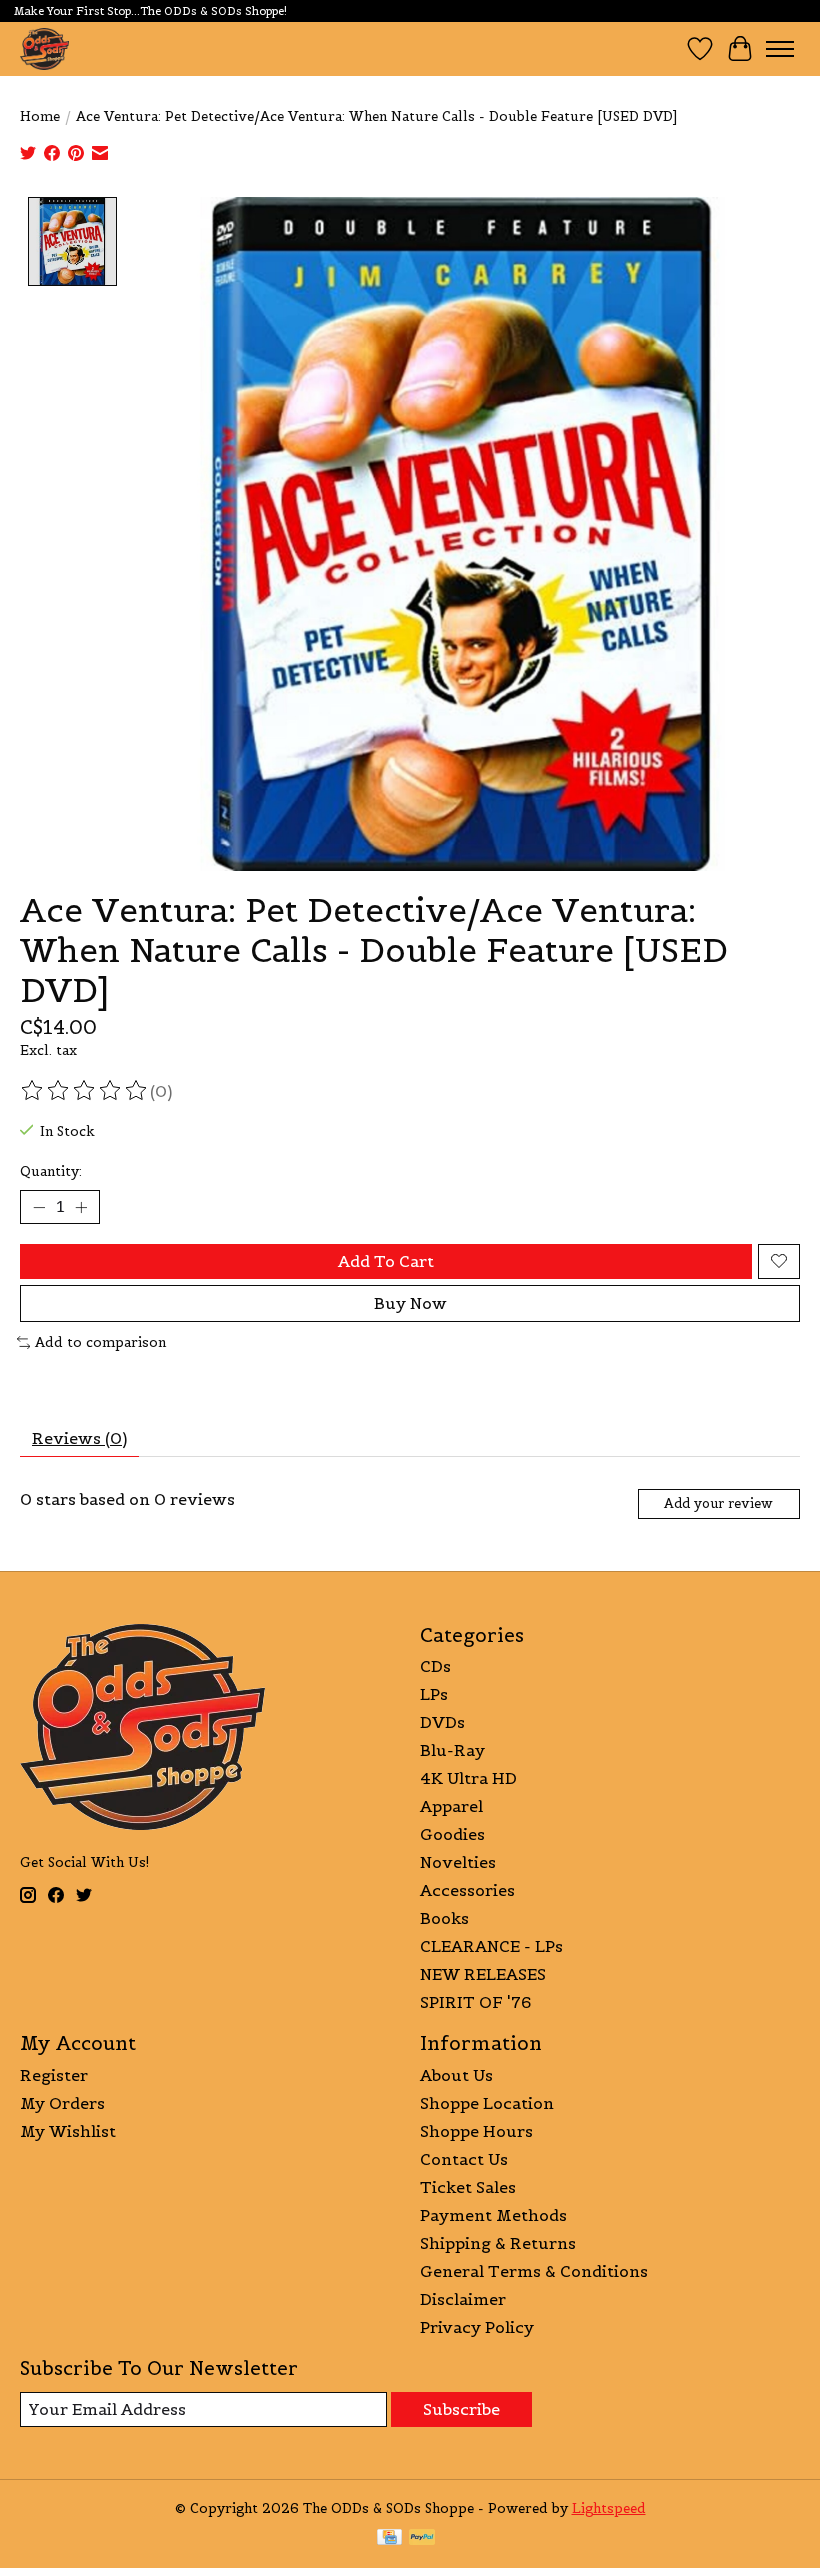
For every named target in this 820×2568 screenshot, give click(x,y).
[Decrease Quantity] (39, 1207)
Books (444, 1918)
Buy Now (410, 1303)
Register (54, 2075)
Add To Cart (386, 1261)
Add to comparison (100, 1342)
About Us (456, 2075)
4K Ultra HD (468, 1778)
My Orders (62, 2103)
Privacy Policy (477, 2327)
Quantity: (51, 1171)
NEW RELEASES (483, 1974)
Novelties (458, 1862)
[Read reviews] (85, 1091)
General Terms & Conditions (534, 2271)
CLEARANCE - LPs (491, 1946)
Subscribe (461, 2409)
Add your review (718, 1503)
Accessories (467, 1890)
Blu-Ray (452, 1750)
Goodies (452, 1834)
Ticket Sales (468, 2187)
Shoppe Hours (476, 2131)
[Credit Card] (389, 2539)
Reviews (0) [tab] (79, 1438)
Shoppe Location (487, 2103)
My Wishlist (68, 2131)
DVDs (442, 1722)
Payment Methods (493, 2215)
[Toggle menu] (780, 49)
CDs (435, 1666)
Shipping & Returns (498, 2243)
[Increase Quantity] (81, 1207)
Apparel (451, 1806)
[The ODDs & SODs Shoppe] (44, 48)
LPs (434, 1694)
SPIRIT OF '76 (475, 2002)
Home (40, 116)
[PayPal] (422, 2539)
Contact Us (464, 2159)
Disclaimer (463, 2299)
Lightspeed (609, 2508)
